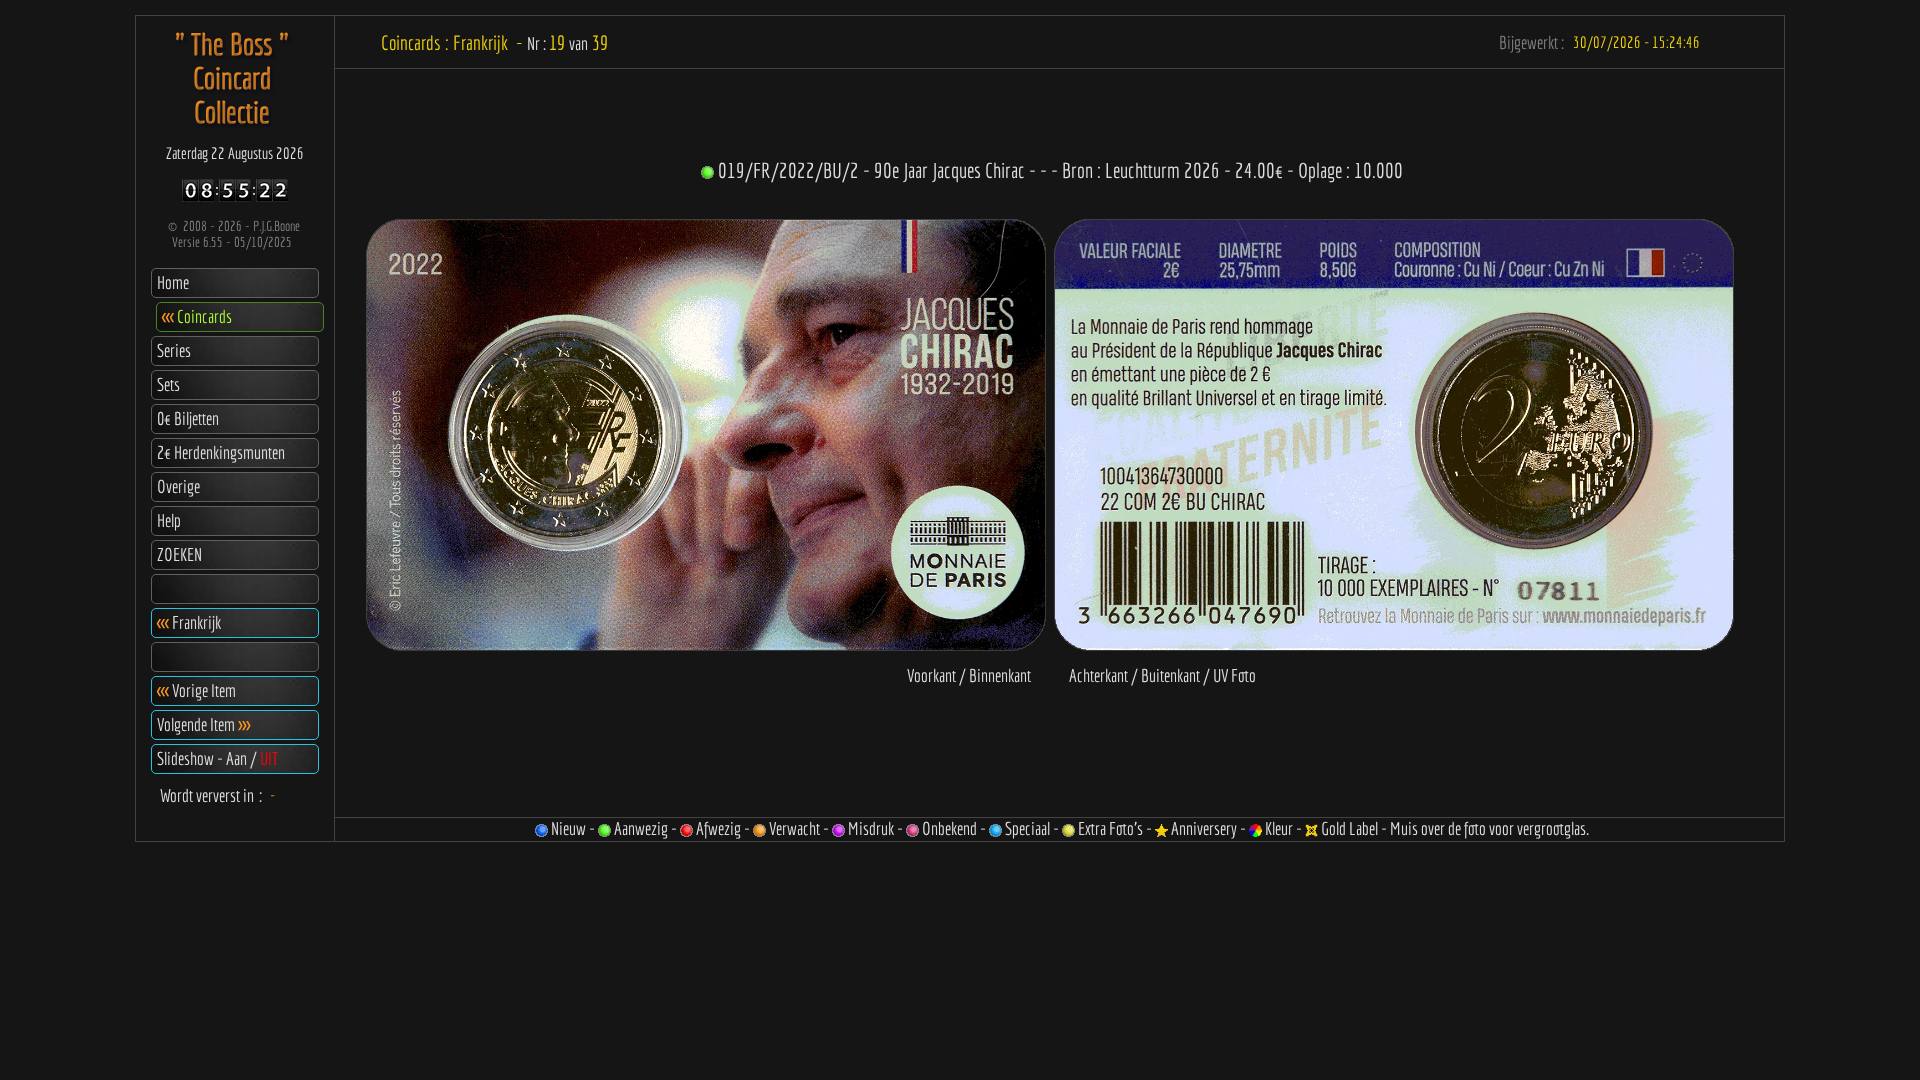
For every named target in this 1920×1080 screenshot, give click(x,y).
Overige (178, 486)
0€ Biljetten (188, 418)
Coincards (197, 316)
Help (169, 520)
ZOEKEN (179, 554)
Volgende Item (203, 724)
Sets (168, 384)
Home (173, 282)
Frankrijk (189, 622)
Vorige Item (196, 690)
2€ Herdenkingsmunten (221, 452)
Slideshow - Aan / (217, 758)
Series (174, 350)
